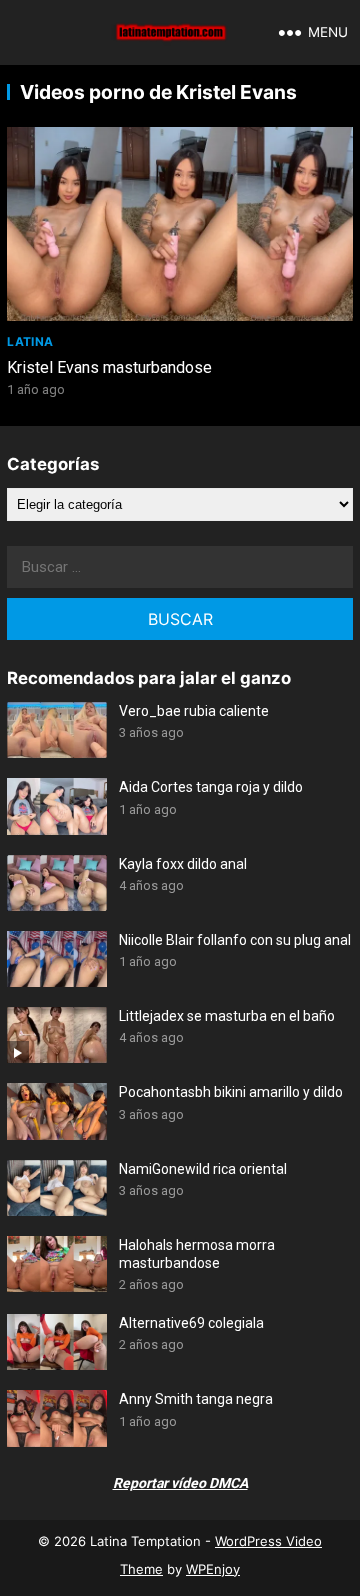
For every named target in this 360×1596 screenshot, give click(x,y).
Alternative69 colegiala (191, 1323)
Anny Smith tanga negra (196, 1399)
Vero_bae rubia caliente (194, 711)
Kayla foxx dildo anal (183, 864)
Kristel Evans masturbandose (109, 367)
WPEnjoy (213, 1569)
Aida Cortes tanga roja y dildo (211, 787)
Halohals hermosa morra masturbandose (197, 1254)
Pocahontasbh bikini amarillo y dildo (231, 1092)
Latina (30, 341)
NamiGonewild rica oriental (203, 1169)
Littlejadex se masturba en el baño (227, 1016)
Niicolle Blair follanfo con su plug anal (235, 940)
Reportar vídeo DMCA (180, 1483)
